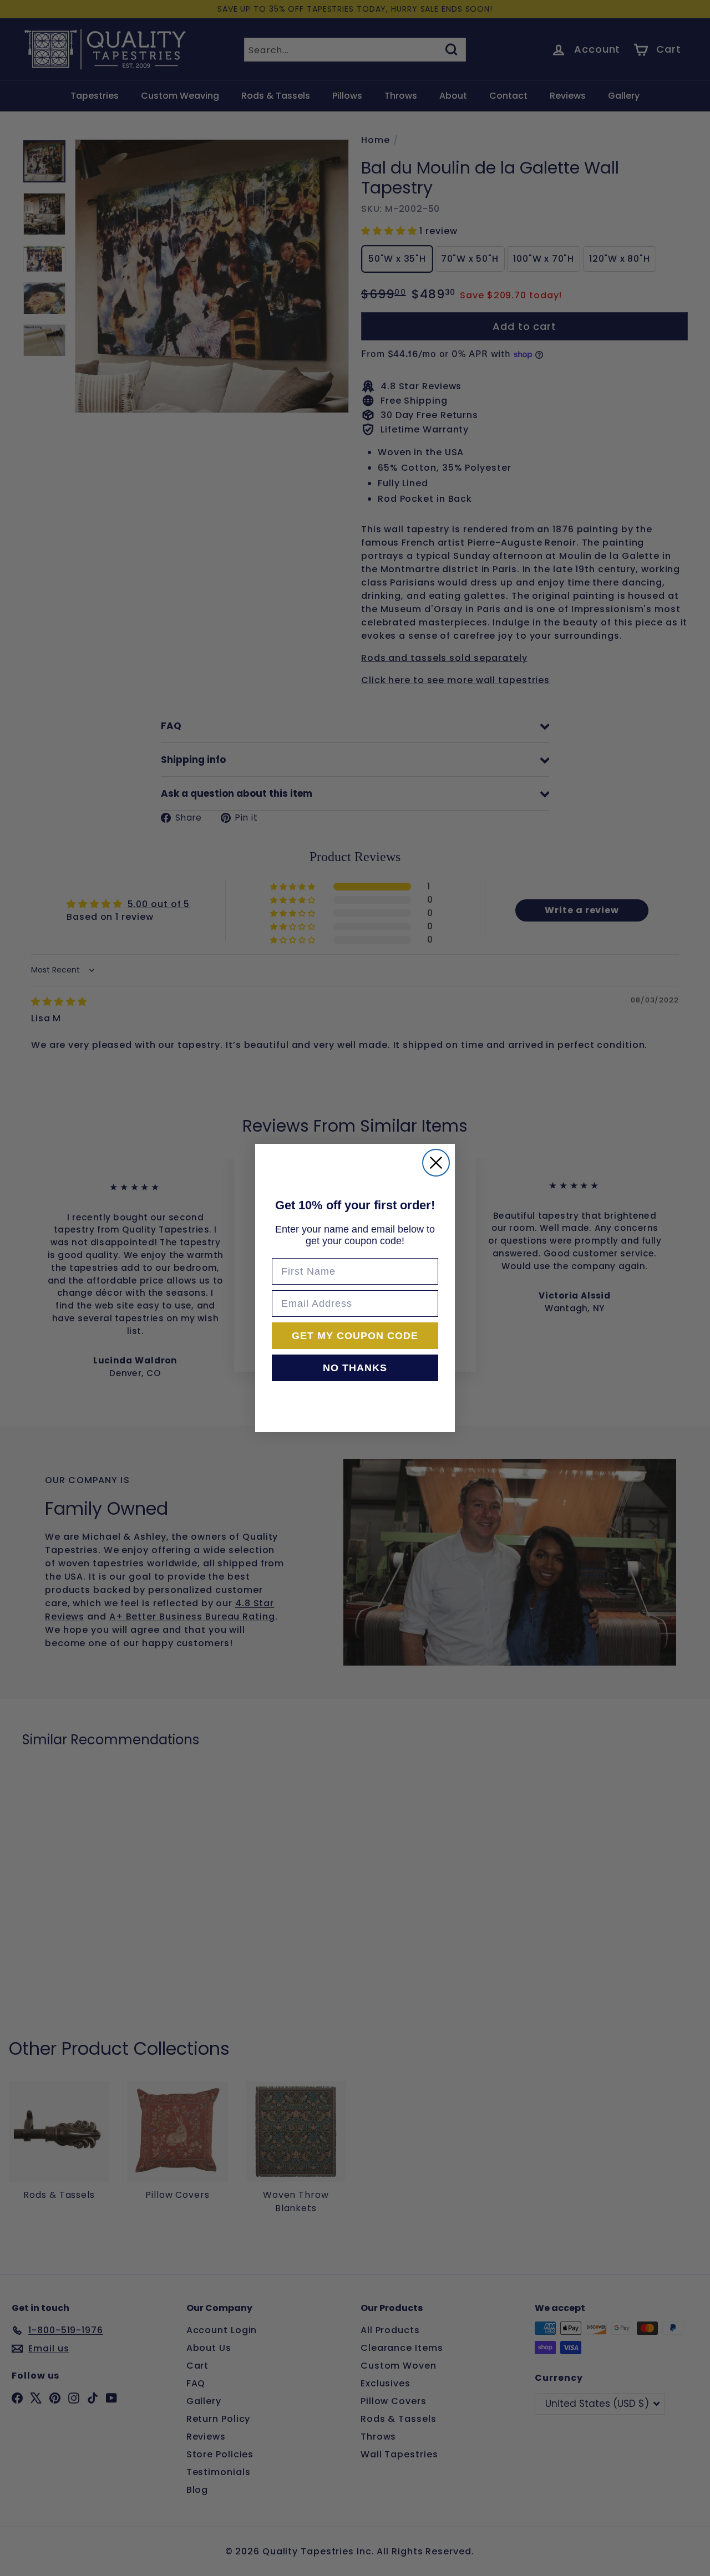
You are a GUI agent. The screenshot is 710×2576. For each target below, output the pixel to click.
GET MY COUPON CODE (355, 1336)
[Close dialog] (436, 1163)
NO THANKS (355, 1368)
